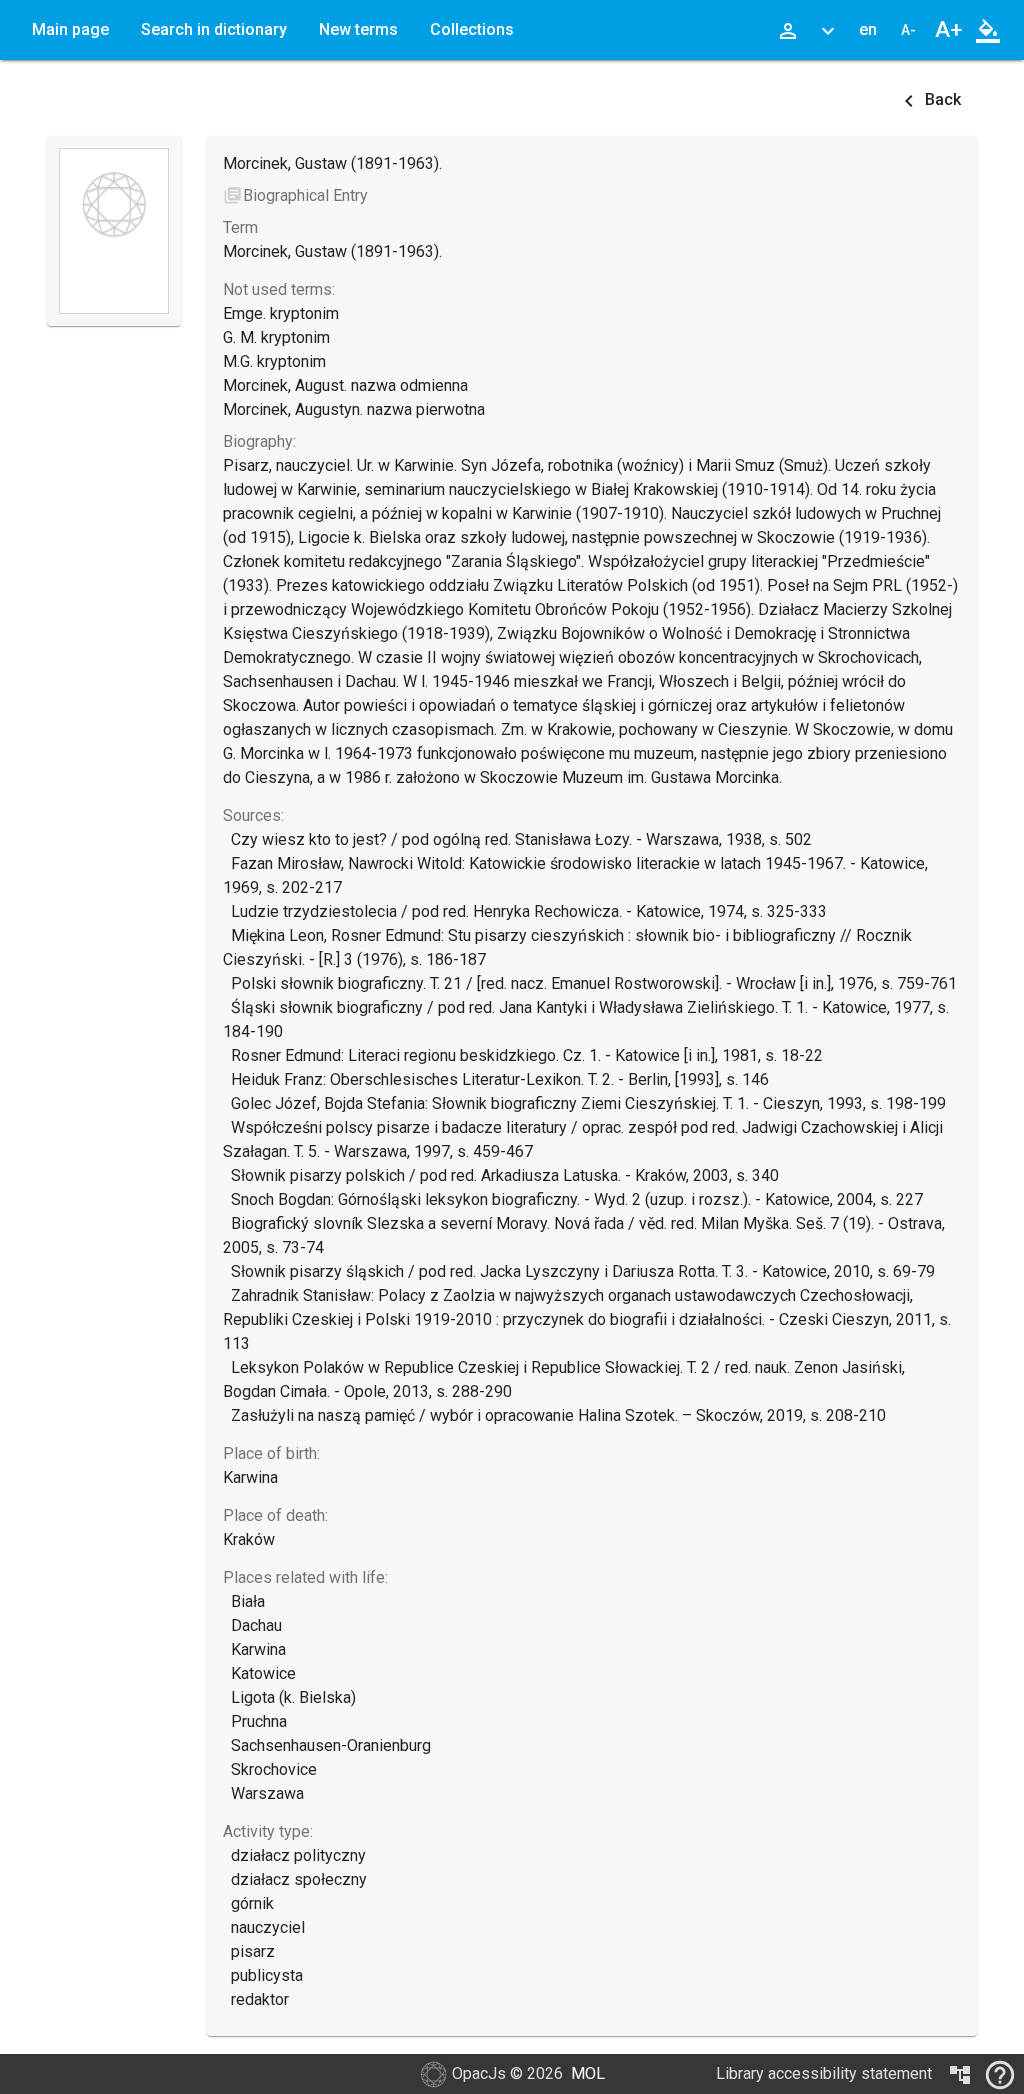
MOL (588, 2073)
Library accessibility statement (824, 2073)
